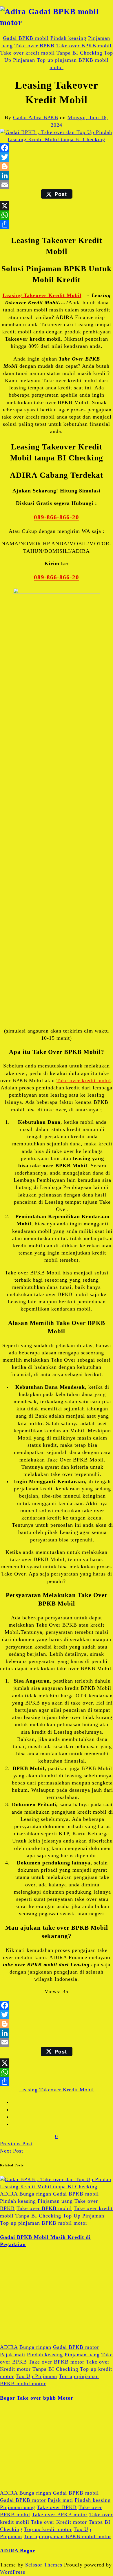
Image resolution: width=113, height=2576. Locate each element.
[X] (57, 206)
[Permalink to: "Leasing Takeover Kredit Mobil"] (57, 139)
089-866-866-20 (57, 517)
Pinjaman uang (55, 2201)
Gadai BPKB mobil (26, 38)
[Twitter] (57, 157)
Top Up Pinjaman (84, 2216)
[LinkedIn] (57, 176)
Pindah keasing (68, 38)
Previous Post (16, 2144)
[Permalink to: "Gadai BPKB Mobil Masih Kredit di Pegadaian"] (57, 2187)
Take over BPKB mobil (84, 46)
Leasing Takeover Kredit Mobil (42, 295)
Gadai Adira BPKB (36, 117)
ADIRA (9, 2194)
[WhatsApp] (57, 215)
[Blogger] (57, 166)
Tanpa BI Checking (79, 53)
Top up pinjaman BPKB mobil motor (44, 2223)
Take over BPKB (34, 46)
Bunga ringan (35, 2194)
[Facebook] (57, 148)
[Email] (57, 185)
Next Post (12, 2151)
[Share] (57, 224)
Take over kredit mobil (28, 53)
